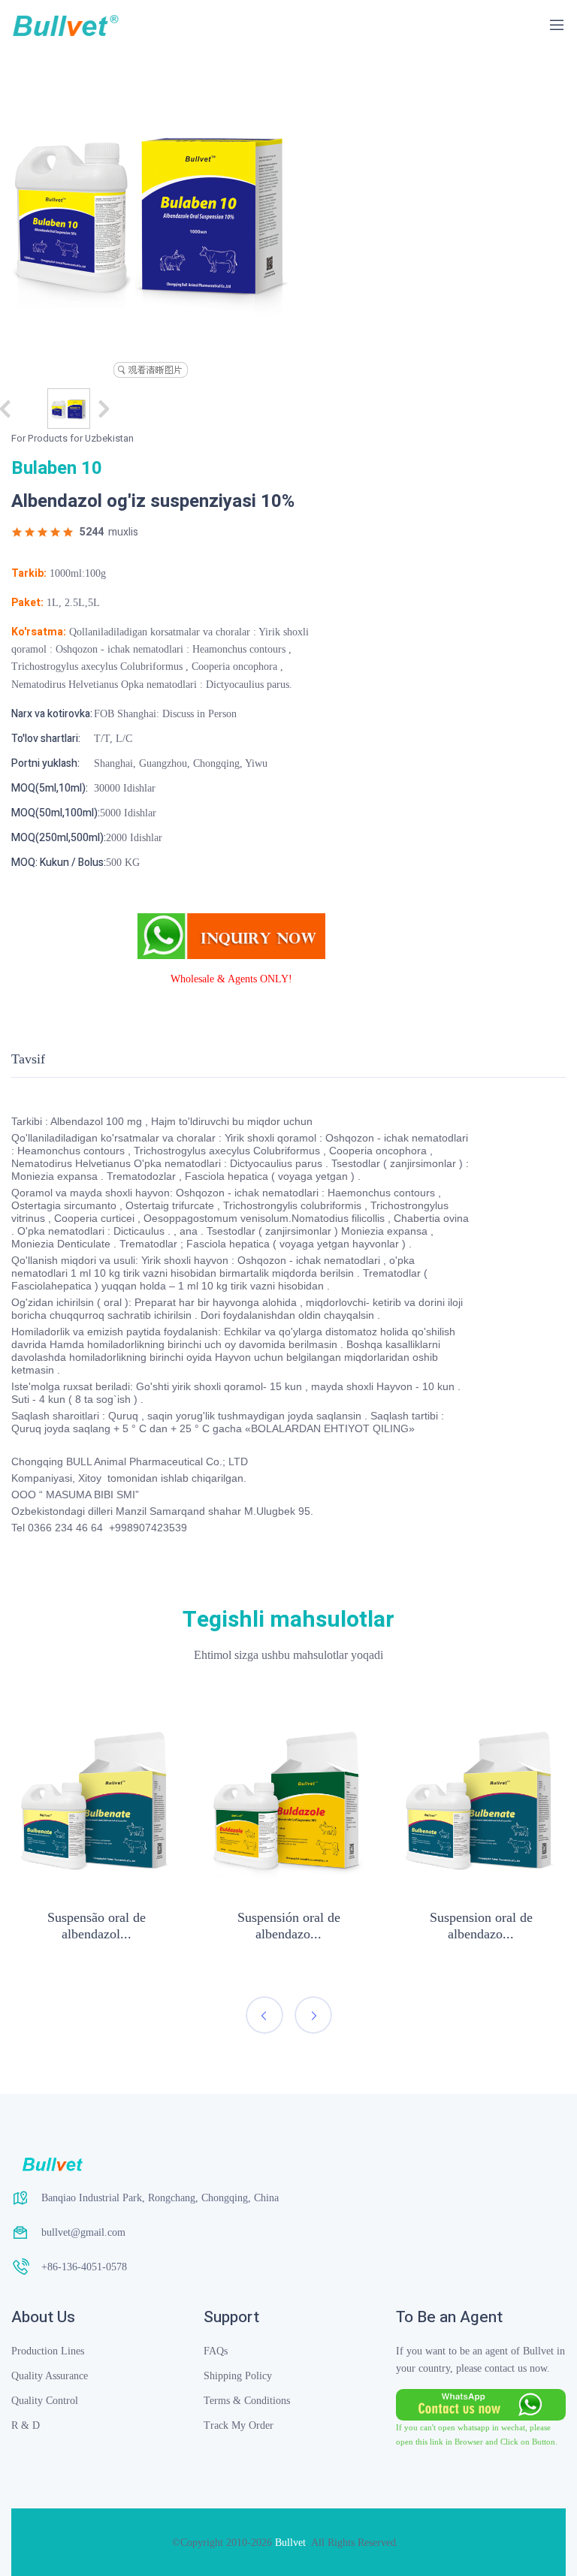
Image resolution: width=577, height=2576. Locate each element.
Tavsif (28, 1059)
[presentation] (264, 2015)
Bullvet (290, 2543)
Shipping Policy (238, 2376)
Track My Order (239, 2425)
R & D (26, 2425)
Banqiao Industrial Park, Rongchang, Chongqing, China (160, 2198)
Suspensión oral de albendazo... (289, 1926)
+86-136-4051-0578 (84, 2267)
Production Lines (48, 2351)
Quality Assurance (50, 2376)
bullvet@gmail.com (83, 2232)
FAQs (216, 2351)
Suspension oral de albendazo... (481, 1926)
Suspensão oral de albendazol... (97, 1926)
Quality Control (45, 2401)
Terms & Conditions (247, 2401)
